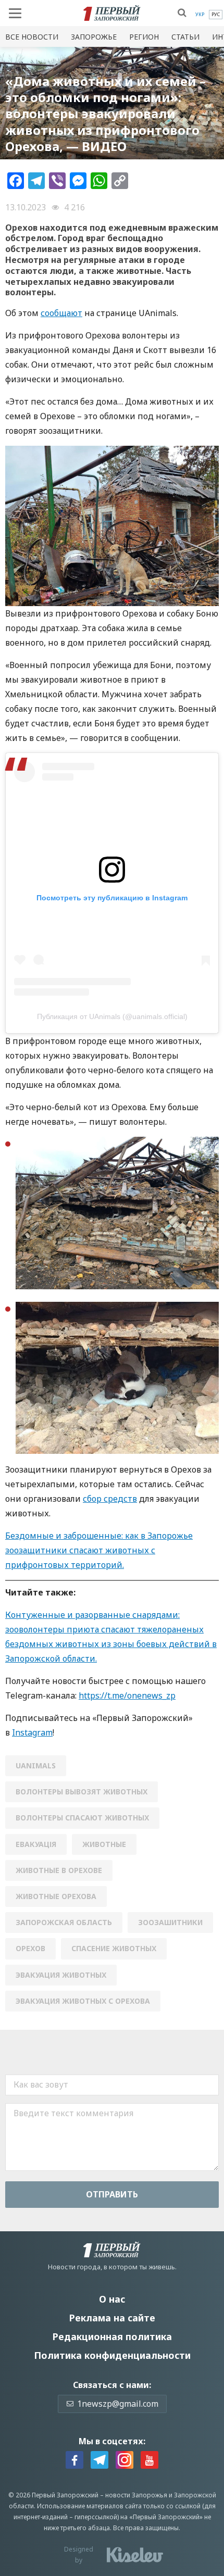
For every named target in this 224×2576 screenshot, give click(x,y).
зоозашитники (170, 1922)
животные (104, 1844)
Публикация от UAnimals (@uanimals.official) (112, 1016)
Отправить (112, 2194)
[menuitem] (200, 15)
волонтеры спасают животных (82, 1818)
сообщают (61, 313)
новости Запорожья (136, 2495)
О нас (112, 2299)
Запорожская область (64, 1922)
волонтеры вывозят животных (82, 1792)
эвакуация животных (61, 1975)
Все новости (32, 37)
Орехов (30, 1948)
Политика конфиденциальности (112, 2355)
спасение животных (114, 1948)
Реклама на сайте (112, 2318)
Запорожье (94, 37)
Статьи (185, 37)
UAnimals (36, 1765)
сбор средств (110, 1499)
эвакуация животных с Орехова (83, 2001)
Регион (144, 37)
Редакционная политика (112, 2336)
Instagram (32, 1732)
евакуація (36, 1844)
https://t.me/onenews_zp (127, 1695)
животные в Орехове (59, 1870)
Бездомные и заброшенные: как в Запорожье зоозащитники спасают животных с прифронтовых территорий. (99, 1550)
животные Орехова (56, 1896)
